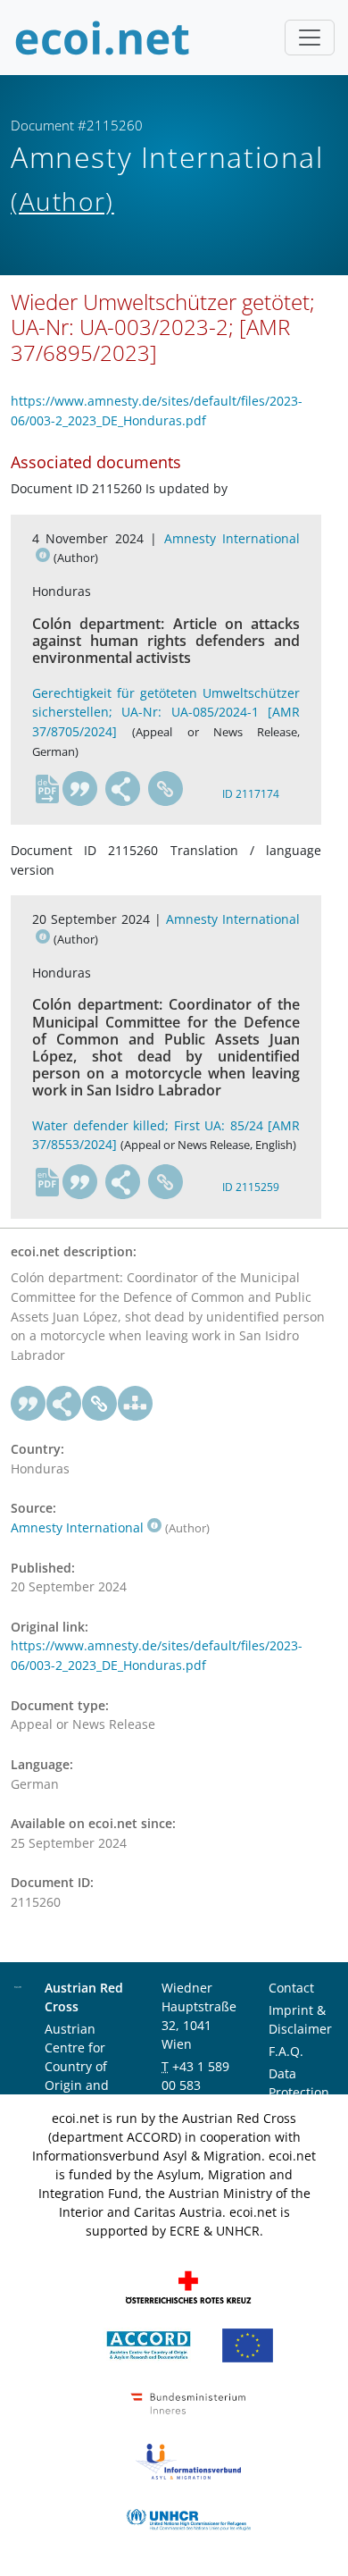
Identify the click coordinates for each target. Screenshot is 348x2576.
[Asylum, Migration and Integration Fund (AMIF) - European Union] (248, 2344)
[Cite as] (80, 789)
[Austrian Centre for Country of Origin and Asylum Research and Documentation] (149, 2344)
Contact (291, 1988)
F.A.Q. (286, 2051)
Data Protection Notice (299, 2092)
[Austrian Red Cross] (188, 2286)
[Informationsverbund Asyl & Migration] (188, 2460)
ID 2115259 (251, 1187)
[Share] (123, 789)
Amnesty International (77, 1527)
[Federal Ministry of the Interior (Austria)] (188, 2402)
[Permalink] (166, 789)
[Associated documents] (136, 1404)
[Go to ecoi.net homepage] (103, 38)
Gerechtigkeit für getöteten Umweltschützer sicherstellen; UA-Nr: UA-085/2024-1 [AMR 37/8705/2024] (166, 712)
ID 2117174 (251, 794)
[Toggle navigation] (310, 38)
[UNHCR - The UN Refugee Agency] (188, 2518)
